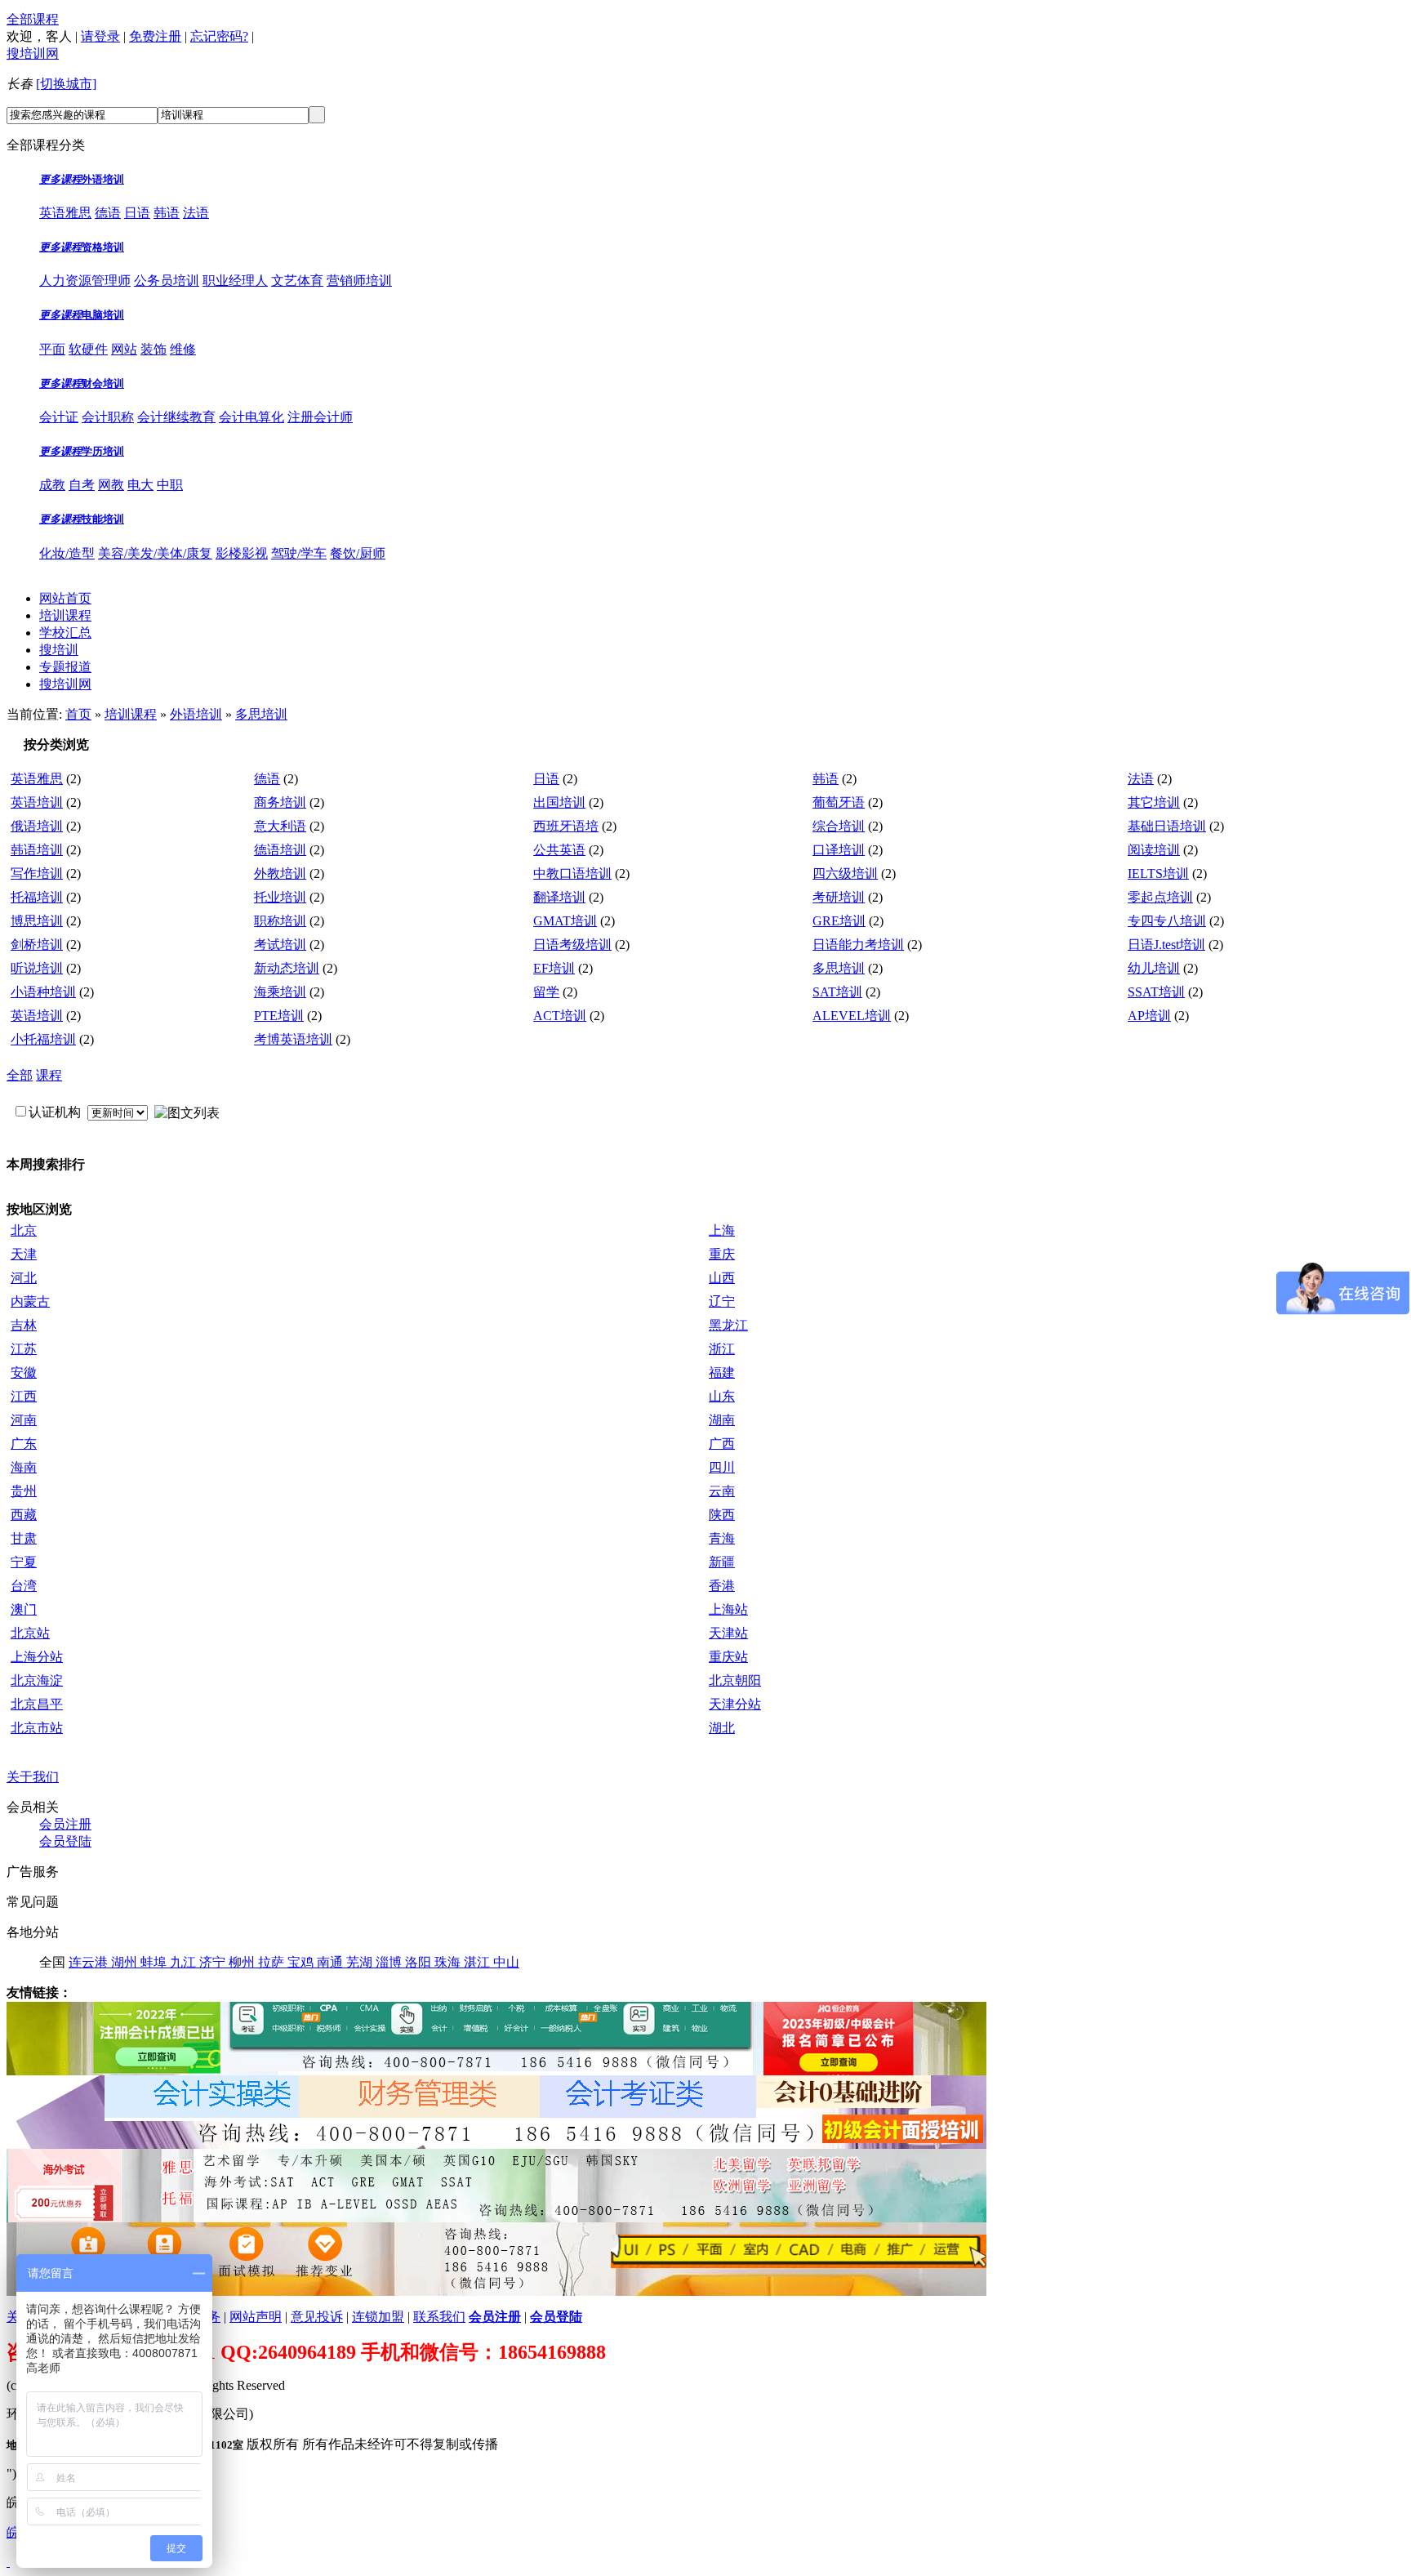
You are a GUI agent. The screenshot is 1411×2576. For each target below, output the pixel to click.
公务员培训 (167, 281)
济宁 (214, 1962)
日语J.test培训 (1166, 945)
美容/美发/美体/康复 (155, 553)
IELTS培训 (1158, 874)
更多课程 (60, 179)
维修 (183, 349)
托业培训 (280, 897)
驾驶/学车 (299, 553)
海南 (24, 1467)
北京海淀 (37, 1680)
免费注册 (155, 36)
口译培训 (839, 850)
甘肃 (24, 1538)
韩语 (167, 213)
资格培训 (103, 247)
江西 (24, 1396)
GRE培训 (839, 921)
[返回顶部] (8, 2562)
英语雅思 (65, 213)
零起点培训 (1160, 897)
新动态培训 (287, 968)
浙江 (722, 1349)
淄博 (390, 1962)
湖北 (722, 1728)
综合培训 (839, 826)
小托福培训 (43, 1039)
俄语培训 (37, 826)
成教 (52, 485)
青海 (722, 1538)
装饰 (154, 349)
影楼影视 (242, 553)
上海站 (728, 1609)
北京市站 (37, 1728)
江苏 (24, 1349)
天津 (24, 1254)
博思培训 (37, 921)
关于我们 (33, 1777)
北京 (24, 1230)
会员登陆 (65, 1841)
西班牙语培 (566, 826)
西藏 (24, 1515)
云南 (722, 1491)
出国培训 (559, 802)
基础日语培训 (1167, 826)
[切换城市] (66, 84)
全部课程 (33, 19)
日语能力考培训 (858, 945)
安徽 (24, 1373)
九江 (185, 1962)
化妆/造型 (67, 553)
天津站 (728, 1633)
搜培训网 (33, 53)
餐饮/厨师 (358, 553)
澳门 (24, 1609)
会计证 (59, 417)
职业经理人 (235, 281)
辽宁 (722, 1301)
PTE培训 (279, 1016)
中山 (506, 1962)
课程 (49, 1075)
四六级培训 (845, 874)
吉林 (24, 1325)
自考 (82, 485)
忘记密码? (219, 36)
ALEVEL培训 (852, 1016)
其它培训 (1154, 802)
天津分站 (735, 1704)
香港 (722, 1586)
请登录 (100, 36)
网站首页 (65, 598)
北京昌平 (37, 1704)
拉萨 (273, 1962)
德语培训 (280, 850)
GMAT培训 (565, 921)
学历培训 (103, 451)
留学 (546, 992)
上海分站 (37, 1657)
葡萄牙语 (839, 802)
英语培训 (37, 802)
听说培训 (37, 968)
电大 (140, 485)
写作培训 (37, 874)
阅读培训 (1154, 850)
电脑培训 (103, 315)
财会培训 (103, 383)
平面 (52, 349)
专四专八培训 (1167, 921)
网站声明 (256, 2317)
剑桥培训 (37, 945)
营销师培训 (359, 281)
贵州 (24, 1491)
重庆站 (728, 1657)
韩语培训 (37, 850)
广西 (722, 1444)
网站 (124, 349)
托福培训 (37, 897)
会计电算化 (251, 417)
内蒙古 (30, 1301)
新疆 (722, 1562)
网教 (111, 485)
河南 (24, 1420)
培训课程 (65, 615)
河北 (24, 1278)
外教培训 (280, 874)
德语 (108, 213)
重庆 (722, 1254)
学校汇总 (65, 633)
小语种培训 (43, 992)
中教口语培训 (572, 874)
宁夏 (24, 1562)
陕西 (722, 1515)
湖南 (722, 1420)
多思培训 (261, 714)
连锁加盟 (378, 2317)
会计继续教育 (176, 417)
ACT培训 (560, 1016)
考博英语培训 (293, 1039)
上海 (722, 1230)
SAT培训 (837, 992)
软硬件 (88, 349)
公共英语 (559, 850)
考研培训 (839, 897)
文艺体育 (297, 281)
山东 (722, 1396)
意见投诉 (317, 2317)
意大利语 (280, 826)
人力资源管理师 (85, 281)
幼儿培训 (1154, 968)
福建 (722, 1373)
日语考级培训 (572, 945)
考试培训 (280, 945)
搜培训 (59, 650)
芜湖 (361, 1962)
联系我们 (439, 2317)
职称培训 (280, 921)
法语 (196, 213)
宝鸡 (302, 1962)
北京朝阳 (735, 1680)
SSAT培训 (1156, 992)
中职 (170, 485)
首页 (78, 714)
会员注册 (65, 1824)
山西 (722, 1278)
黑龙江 (728, 1325)
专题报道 (65, 667)
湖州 (126, 1962)
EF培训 (554, 968)
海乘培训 (280, 992)
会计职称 (108, 417)
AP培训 (1149, 1016)
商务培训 (280, 802)
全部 (20, 1075)
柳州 (243, 1962)
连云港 (90, 1962)
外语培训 (103, 179)
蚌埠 (155, 1962)
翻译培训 (559, 897)
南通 (332, 1962)
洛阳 (420, 1962)
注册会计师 (320, 417)
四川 (722, 1467)
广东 (24, 1444)
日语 (137, 213)
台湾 (24, 1586)
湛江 (478, 1962)
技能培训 (103, 519)
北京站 (30, 1633)
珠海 (449, 1962)
